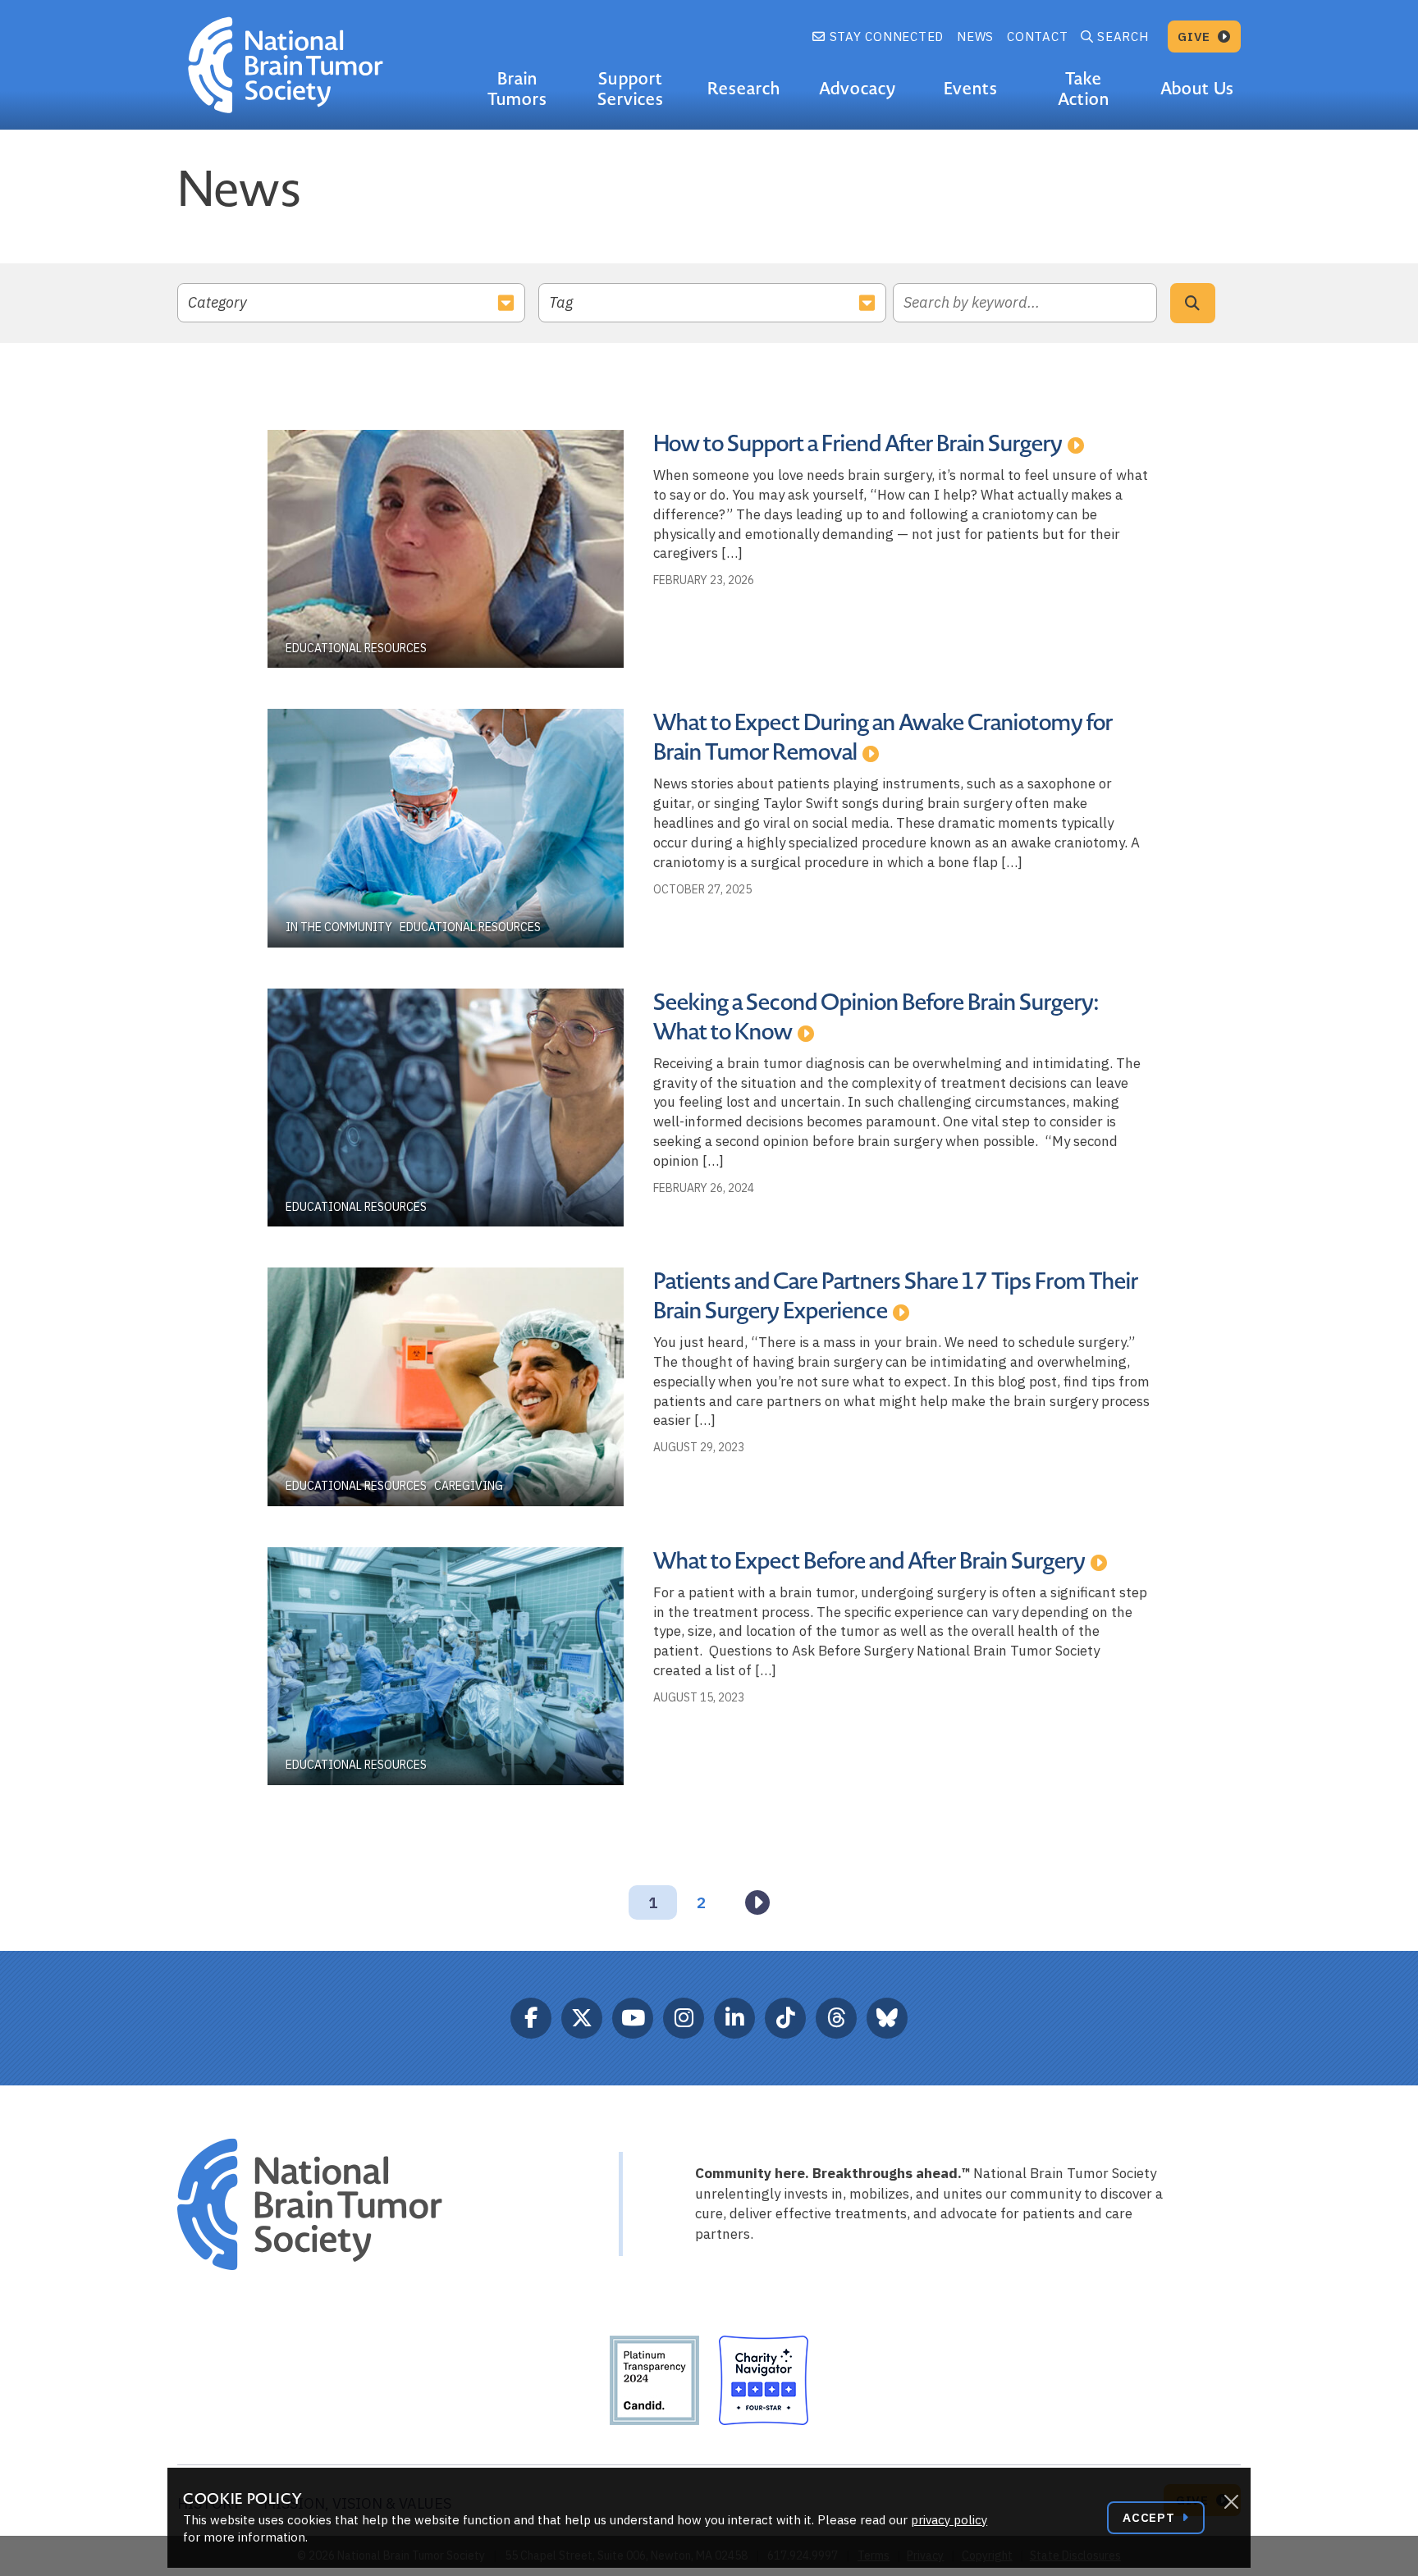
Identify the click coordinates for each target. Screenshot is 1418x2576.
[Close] (1231, 2502)
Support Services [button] (631, 89)
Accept (1150, 2517)
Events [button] (971, 89)
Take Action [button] (1084, 89)
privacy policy (949, 2520)
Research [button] (744, 89)
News (975, 37)
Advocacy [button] (858, 89)
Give (1196, 37)
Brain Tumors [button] (517, 89)
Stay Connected (885, 37)
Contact (1037, 37)
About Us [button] (1197, 89)
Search (1123, 37)
